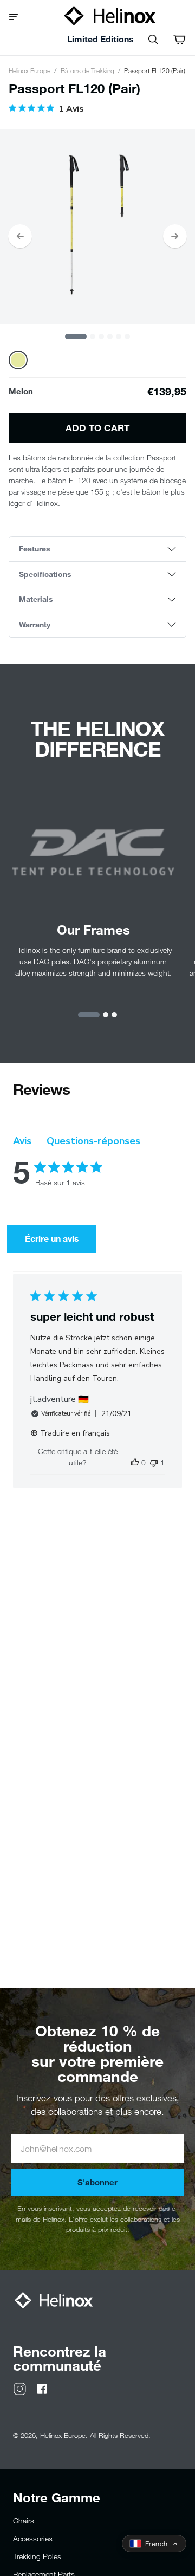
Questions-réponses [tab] (93, 1141)
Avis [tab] (22, 1141)
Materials (36, 599)
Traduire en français (75, 1433)
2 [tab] (93, 336)
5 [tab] (119, 336)
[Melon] (18, 360)
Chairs (24, 2520)
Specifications (45, 574)
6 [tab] (127, 336)
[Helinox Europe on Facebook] (42, 2388)
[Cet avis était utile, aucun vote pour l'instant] (135, 1462)
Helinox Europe (30, 70)
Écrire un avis (52, 1238)
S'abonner (97, 2182)
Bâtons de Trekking (87, 70)
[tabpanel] (97, 226)
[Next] (175, 236)
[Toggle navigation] (18, 16)
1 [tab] (76, 336)
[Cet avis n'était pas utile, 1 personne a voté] (154, 1462)
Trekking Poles (37, 2556)
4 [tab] (110, 336)
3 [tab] (101, 336)
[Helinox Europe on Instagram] (20, 2388)
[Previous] (20, 236)
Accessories (33, 2538)
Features (35, 549)
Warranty (35, 624)
